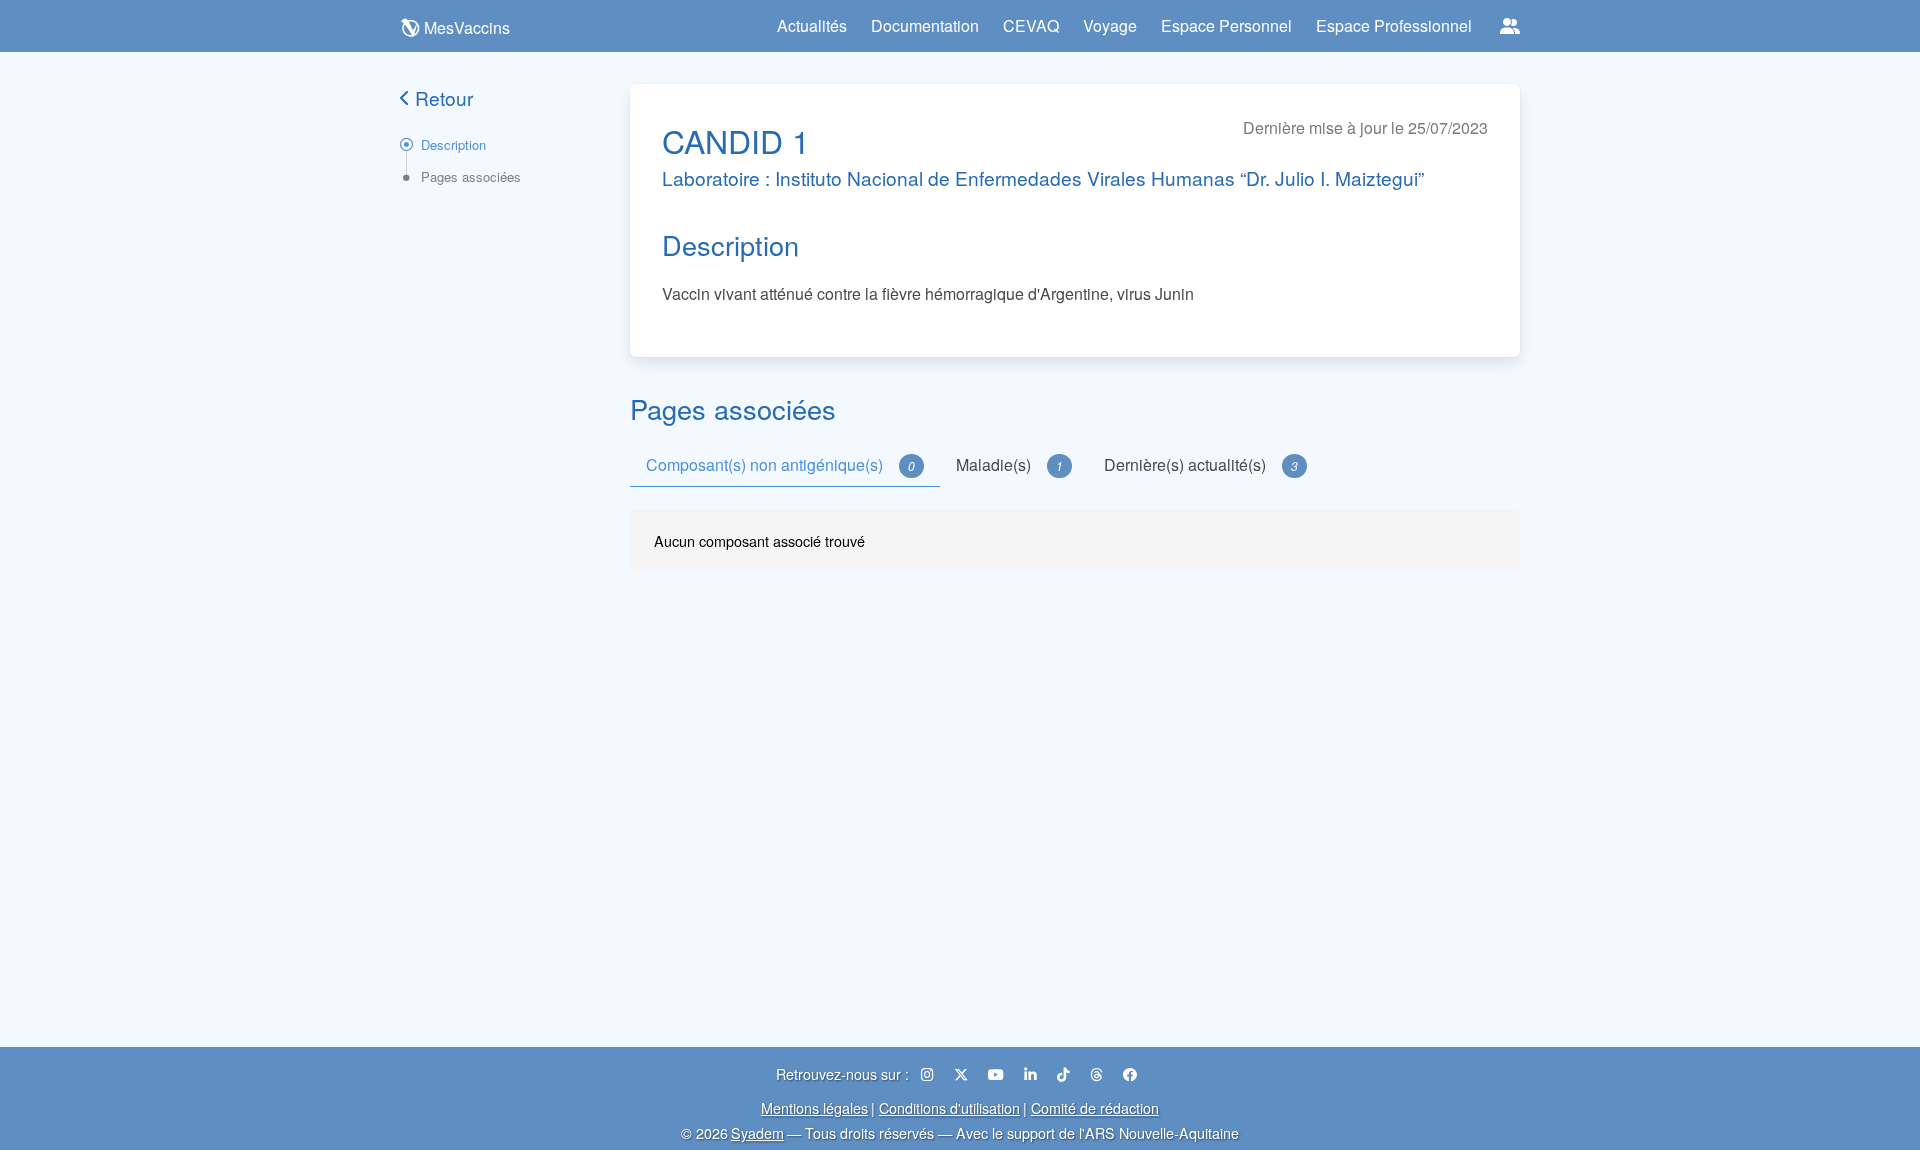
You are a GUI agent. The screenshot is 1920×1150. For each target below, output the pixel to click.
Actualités (812, 25)
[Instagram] (929, 1073)
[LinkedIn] (1032, 1073)
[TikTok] (1065, 1073)
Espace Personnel (1226, 25)
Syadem (757, 1132)
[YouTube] (998, 1073)
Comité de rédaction (1095, 1107)
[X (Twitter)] (963, 1073)
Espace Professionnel (1394, 25)
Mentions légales (814, 1107)
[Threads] (1098, 1073)
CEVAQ (1031, 25)
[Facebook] (1130, 1073)
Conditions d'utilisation (949, 1107)
